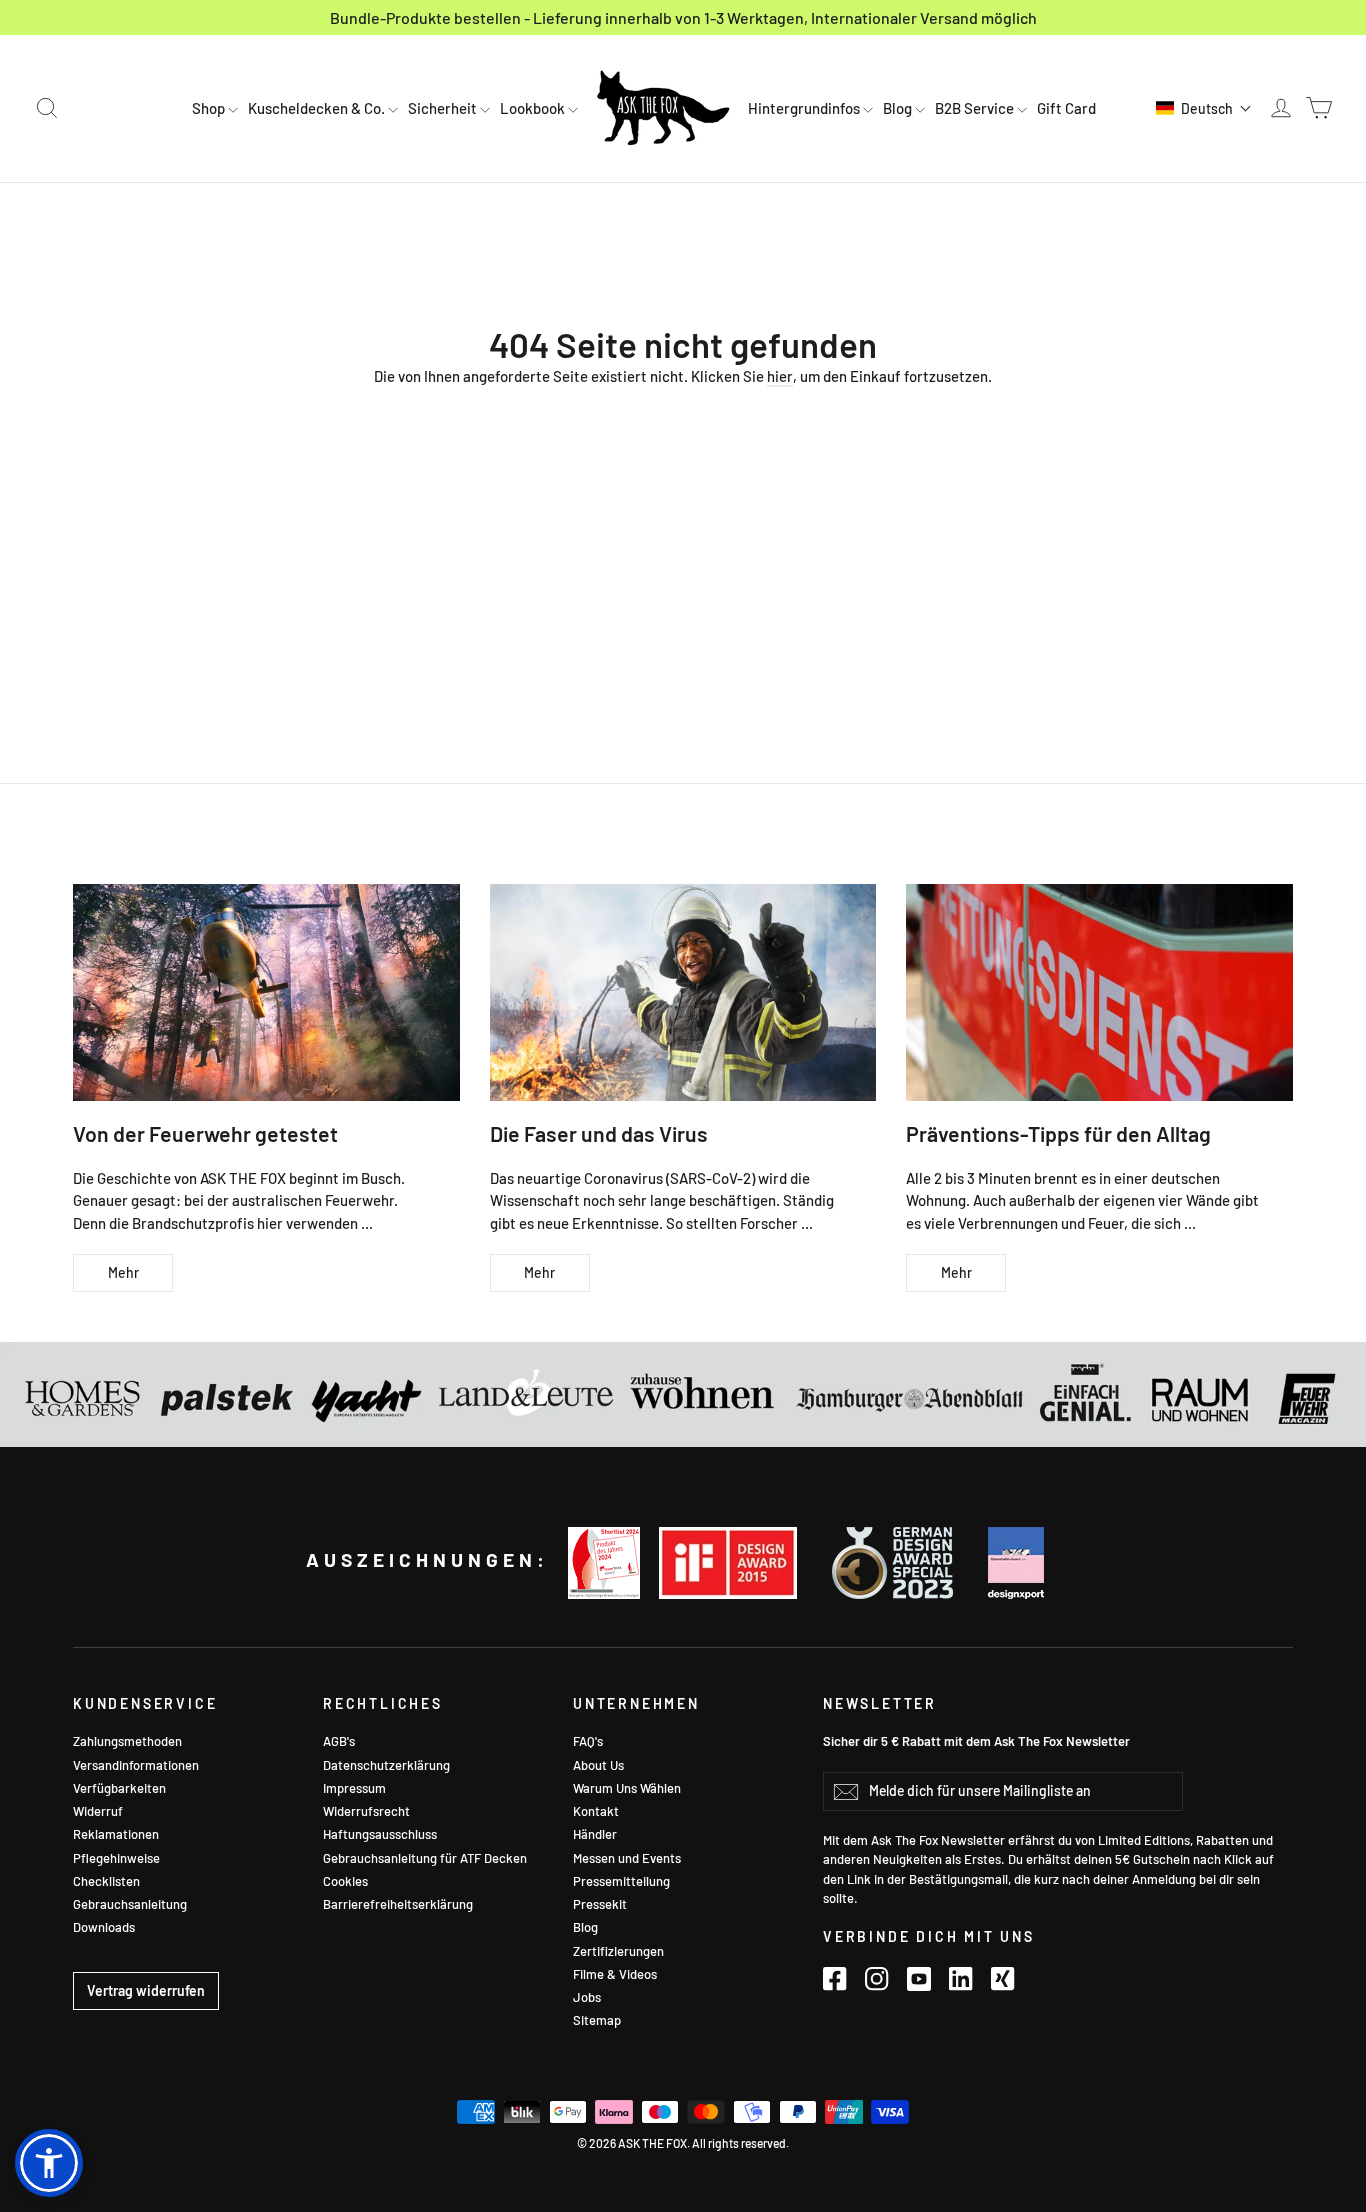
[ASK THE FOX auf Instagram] (877, 1978)
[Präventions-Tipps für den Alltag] (1099, 992)
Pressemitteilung (621, 1881)
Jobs (587, 1997)
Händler (595, 1834)
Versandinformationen (136, 1765)
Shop (210, 108)
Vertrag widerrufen (146, 1990)
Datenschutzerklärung (386, 1765)
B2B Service (976, 108)
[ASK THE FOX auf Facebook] (835, 1978)
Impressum (354, 1788)
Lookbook (534, 108)
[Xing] (1003, 1978)
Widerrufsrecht (366, 1811)
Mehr (123, 1272)
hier (780, 376)
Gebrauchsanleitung (130, 1904)
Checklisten (106, 1881)
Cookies (345, 1881)
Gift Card (1066, 108)
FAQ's (588, 1741)
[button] (1204, 108)
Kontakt (596, 1811)
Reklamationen (116, 1834)
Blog (899, 108)
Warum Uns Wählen (627, 1788)
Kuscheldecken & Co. (318, 108)
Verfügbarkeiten (119, 1788)
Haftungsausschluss (380, 1834)
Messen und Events (627, 1858)
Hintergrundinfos (805, 108)
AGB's (339, 1741)
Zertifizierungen (618, 1951)
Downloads (104, 1927)
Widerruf (98, 1811)
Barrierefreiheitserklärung (398, 1904)
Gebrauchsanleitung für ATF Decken (425, 1858)
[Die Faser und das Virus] (683, 992)
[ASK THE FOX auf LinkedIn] (961, 1978)
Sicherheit (444, 108)
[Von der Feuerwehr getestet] (266, 992)
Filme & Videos (615, 1974)
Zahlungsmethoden (127, 1741)
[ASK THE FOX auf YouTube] (919, 1978)
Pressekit (600, 1904)
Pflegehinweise (116, 1858)
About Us (598, 1765)
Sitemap (597, 2020)
